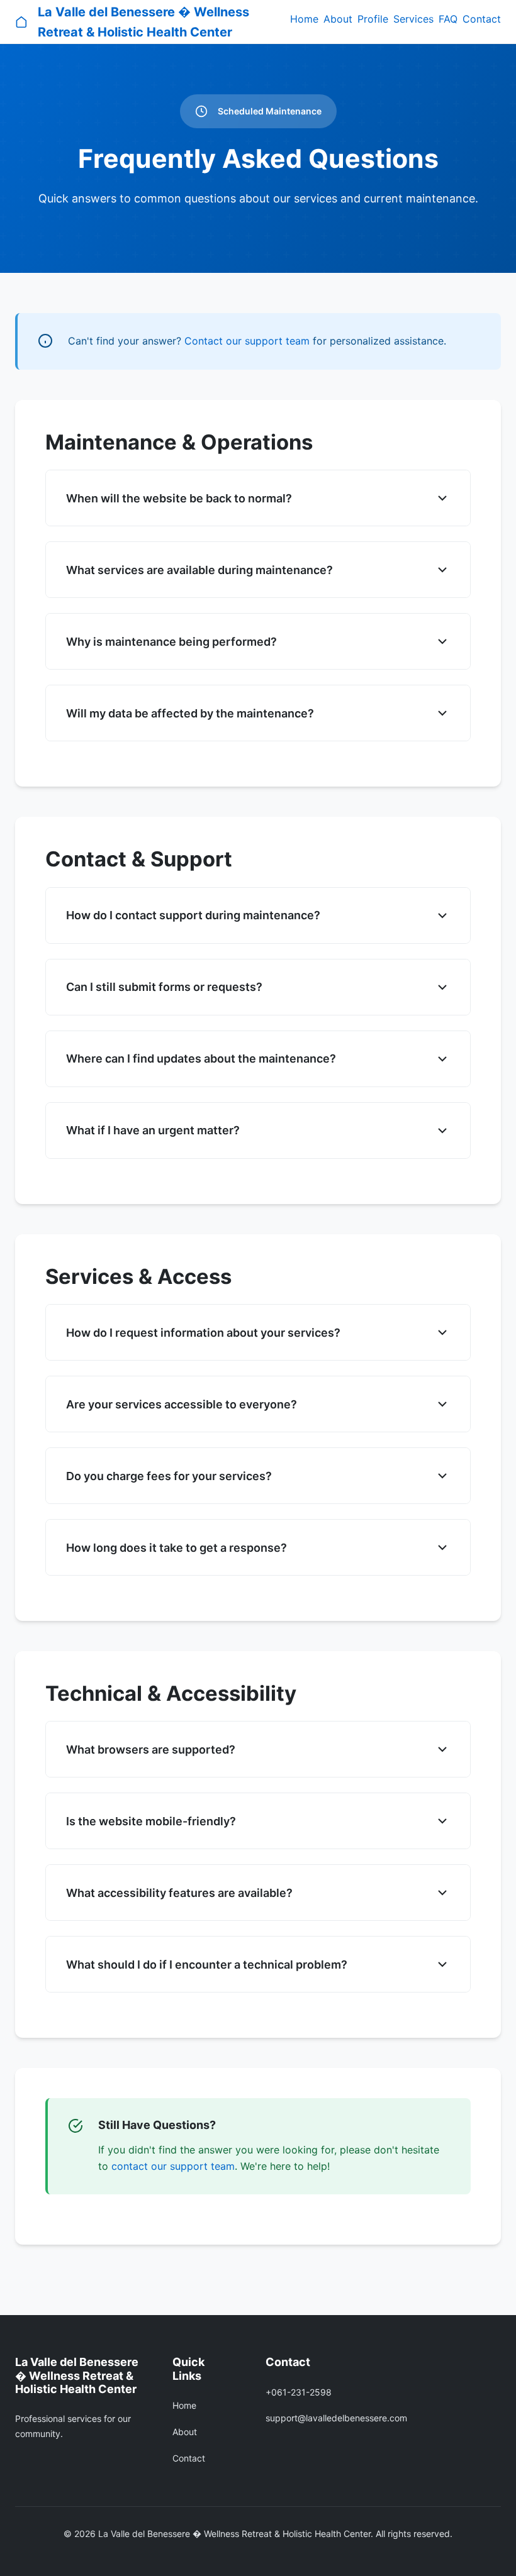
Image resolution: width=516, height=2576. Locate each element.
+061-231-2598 (299, 2392)
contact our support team (173, 2166)
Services (413, 19)
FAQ (448, 19)
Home (304, 19)
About (338, 19)
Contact (482, 19)
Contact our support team (247, 341)
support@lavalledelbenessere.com (336, 2418)
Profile (373, 19)
